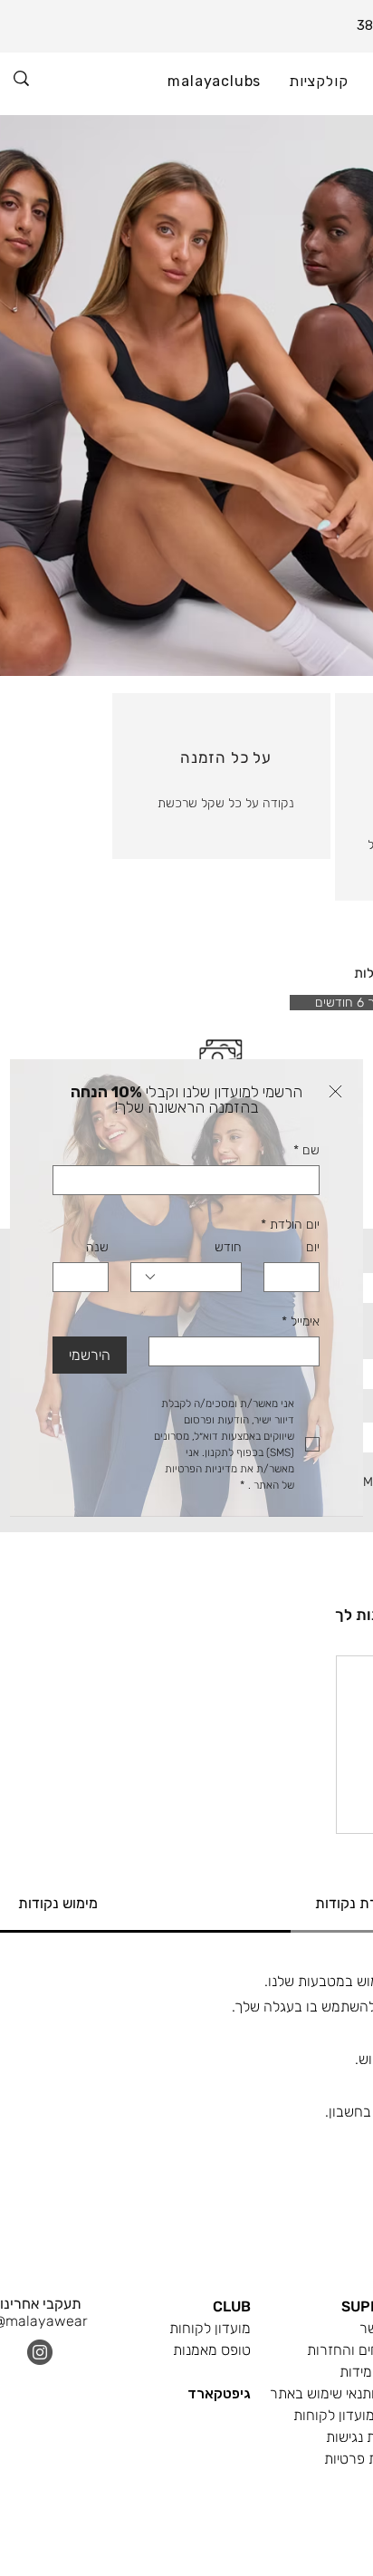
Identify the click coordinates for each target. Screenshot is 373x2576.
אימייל (301, 1322)
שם (306, 1150)
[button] (335, 1091)
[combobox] (186, 1277)
